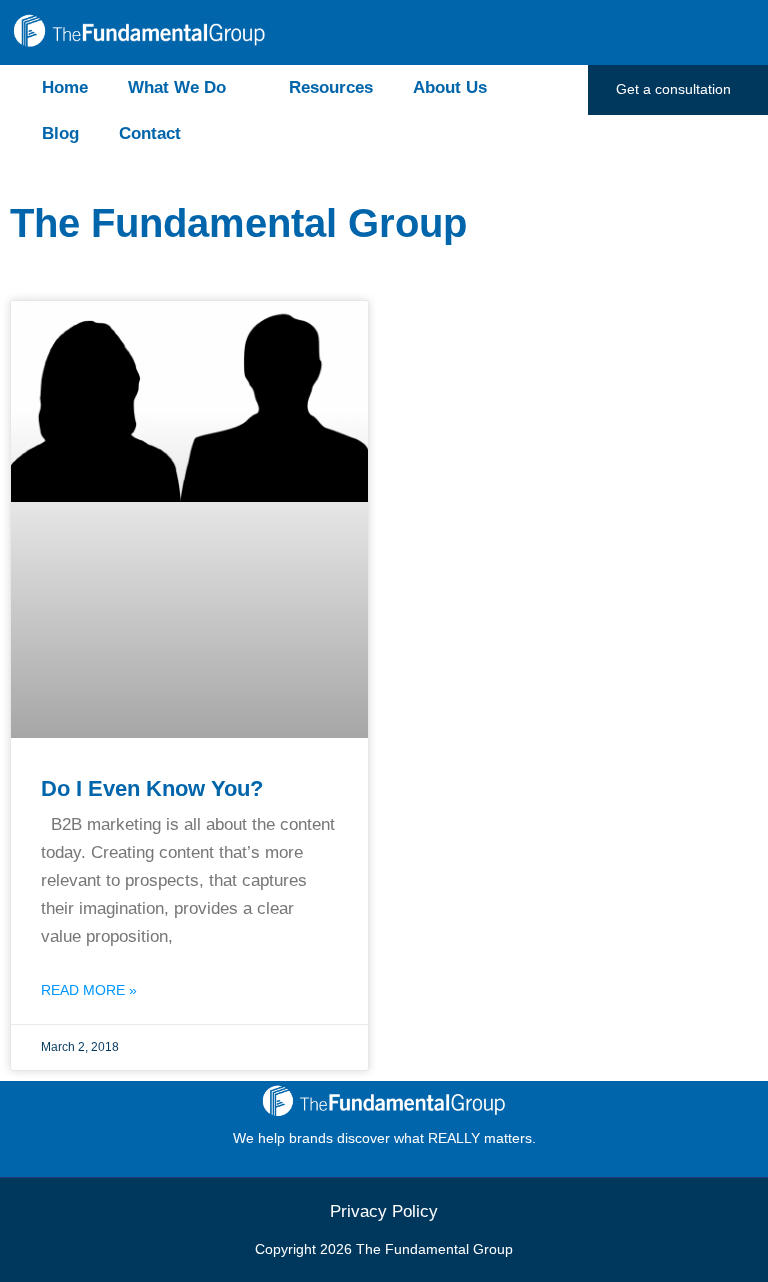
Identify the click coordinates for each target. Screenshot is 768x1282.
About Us (450, 87)
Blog (60, 133)
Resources (331, 87)
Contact (150, 133)
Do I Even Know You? (152, 788)
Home (65, 87)
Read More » (89, 990)
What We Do (177, 87)
